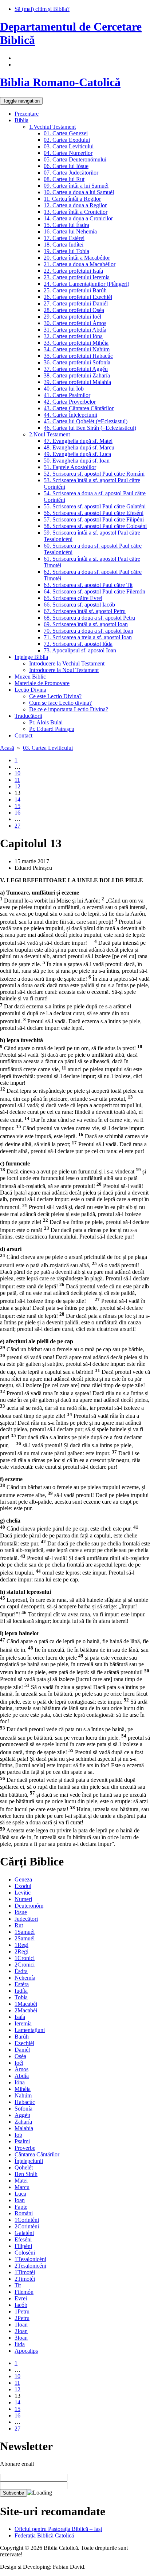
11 (17, 780)
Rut (19, 1925)
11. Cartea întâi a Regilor (72, 199)
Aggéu (22, 2115)
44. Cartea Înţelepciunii (70, 415)
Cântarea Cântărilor (37, 2154)
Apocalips (26, 2351)
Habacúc (25, 2102)
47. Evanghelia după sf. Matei (78, 441)
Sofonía (23, 2109)
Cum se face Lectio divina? (60, 703)
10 (17, 773)
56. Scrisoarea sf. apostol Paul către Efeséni (94, 513)
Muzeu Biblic (30, 677)
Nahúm (23, 2095)
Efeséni (23, 2239)
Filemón (24, 2292)
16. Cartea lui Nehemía (70, 231)
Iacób (21, 2305)
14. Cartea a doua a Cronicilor (78, 218)
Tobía (21, 1997)
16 (17, 813)
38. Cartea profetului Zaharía (77, 375)
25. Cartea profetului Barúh (75, 290)
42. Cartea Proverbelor (70, 402)
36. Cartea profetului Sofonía (77, 362)
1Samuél (25, 1932)
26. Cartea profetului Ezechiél (78, 297)
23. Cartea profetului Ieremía (77, 277)
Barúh (22, 2037)
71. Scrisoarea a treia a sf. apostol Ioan (88, 637)
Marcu (22, 2187)
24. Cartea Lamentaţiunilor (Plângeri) (86, 284)
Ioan (20, 2200)
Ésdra (21, 1971)
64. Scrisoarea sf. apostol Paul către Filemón (94, 591)
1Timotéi (25, 2272)
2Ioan (21, 2331)
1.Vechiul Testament (52, 127)
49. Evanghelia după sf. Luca (77, 454)
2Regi (21, 1951)
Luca (20, 2194)
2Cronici (25, 1965)
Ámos (21, 2069)
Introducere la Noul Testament (64, 670)
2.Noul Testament (50, 434)
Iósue (21, 1912)
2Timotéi (25, 2279)
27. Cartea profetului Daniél (76, 303)
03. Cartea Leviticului (69, 146)
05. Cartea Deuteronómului (75, 159)
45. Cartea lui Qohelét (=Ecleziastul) (86, 421)
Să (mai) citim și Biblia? (42, 9)
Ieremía (23, 2023)
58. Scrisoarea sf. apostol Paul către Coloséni (95, 526)
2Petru (22, 2318)
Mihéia (23, 2089)
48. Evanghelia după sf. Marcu (79, 447)
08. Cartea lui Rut (64, 179)
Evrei (21, 2298)
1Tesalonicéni (30, 2259)
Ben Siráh (26, 2174)
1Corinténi (27, 2220)
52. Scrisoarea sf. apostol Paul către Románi (94, 474)
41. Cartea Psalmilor (67, 395)
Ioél (19, 2063)
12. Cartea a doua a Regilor (75, 205)
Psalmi (22, 2141)
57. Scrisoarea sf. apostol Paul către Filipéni (94, 519)
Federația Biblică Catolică (44, 2535)
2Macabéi (26, 2010)
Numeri (23, 1899)
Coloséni (25, 2253)
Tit (18, 2285)
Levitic (23, 1893)
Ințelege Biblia (31, 657)
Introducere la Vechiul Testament (67, 663)
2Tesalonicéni (30, 2266)
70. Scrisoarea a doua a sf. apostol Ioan (88, 631)
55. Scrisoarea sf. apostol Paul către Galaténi (95, 506)
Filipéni (23, 2246)
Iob (18, 2135)
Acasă (7, 748)
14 (17, 799)
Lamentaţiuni (30, 2030)
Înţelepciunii (29, 2161)
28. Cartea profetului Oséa (74, 310)
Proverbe (25, 2148)
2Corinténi (27, 2226)
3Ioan (21, 2338)
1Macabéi (26, 2004)
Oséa (20, 2056)
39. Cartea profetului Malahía (77, 382)
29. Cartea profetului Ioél (72, 317)
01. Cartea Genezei (66, 133)
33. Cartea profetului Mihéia (76, 343)
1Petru (22, 2311)
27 (17, 826)
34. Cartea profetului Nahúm (77, 349)
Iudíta (21, 1991)
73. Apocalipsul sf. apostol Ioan (80, 650)
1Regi (21, 1945)
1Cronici (25, 1958)
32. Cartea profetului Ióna (73, 336)
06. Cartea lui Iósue (66, 166)
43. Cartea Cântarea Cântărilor (79, 408)
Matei (21, 2181)
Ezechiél (24, 2043)
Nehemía (25, 1978)
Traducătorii (28, 716)
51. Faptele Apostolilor (70, 467)
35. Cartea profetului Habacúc (78, 356)
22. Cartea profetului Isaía (73, 271)
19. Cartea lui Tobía (66, 251)
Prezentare (27, 114)
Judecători (26, 1919)
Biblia (21, 120)
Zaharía (23, 2122)
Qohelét (24, 2167)
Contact (23, 735)
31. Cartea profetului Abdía (75, 330)
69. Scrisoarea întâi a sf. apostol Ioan (86, 624)
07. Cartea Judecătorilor (71, 173)
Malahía (24, 2128)
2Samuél (25, 1938)
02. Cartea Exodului (67, 140)
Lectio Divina (30, 690)
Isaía (20, 2017)
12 (17, 786)
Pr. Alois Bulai (46, 722)
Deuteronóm (29, 1906)
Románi (24, 2213)
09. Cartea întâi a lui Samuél (76, 186)
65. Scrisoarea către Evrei (73, 598)
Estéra (22, 1984)
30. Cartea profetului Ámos (75, 323)
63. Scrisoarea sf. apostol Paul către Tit (88, 585)
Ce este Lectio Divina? (55, 696)
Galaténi (24, 2233)
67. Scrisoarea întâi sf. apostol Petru (85, 611)
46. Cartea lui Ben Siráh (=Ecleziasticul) (90, 428)
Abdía (22, 2076)
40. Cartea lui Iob (64, 389)
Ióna (20, 2082)
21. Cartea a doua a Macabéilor (80, 264)
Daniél (22, 2050)
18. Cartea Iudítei (64, 245)
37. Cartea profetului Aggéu (76, 369)
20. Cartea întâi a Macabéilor (77, 258)
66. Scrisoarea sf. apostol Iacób (79, 605)
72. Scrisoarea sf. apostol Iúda (78, 644)
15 (17, 806)
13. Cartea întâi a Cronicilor (76, 212)
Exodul (23, 1886)
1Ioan (21, 2325)
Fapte (21, 2207)
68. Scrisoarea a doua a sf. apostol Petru (89, 618)
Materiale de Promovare (42, 683)
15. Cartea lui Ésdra (66, 225)
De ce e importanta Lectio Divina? (69, 709)
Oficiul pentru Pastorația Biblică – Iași (58, 2529)
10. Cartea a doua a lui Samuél (79, 192)
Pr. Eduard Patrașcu (52, 729)
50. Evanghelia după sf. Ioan (77, 461)
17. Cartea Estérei (64, 238)
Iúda (20, 2344)
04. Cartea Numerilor (68, 153)
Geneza (23, 1879)
